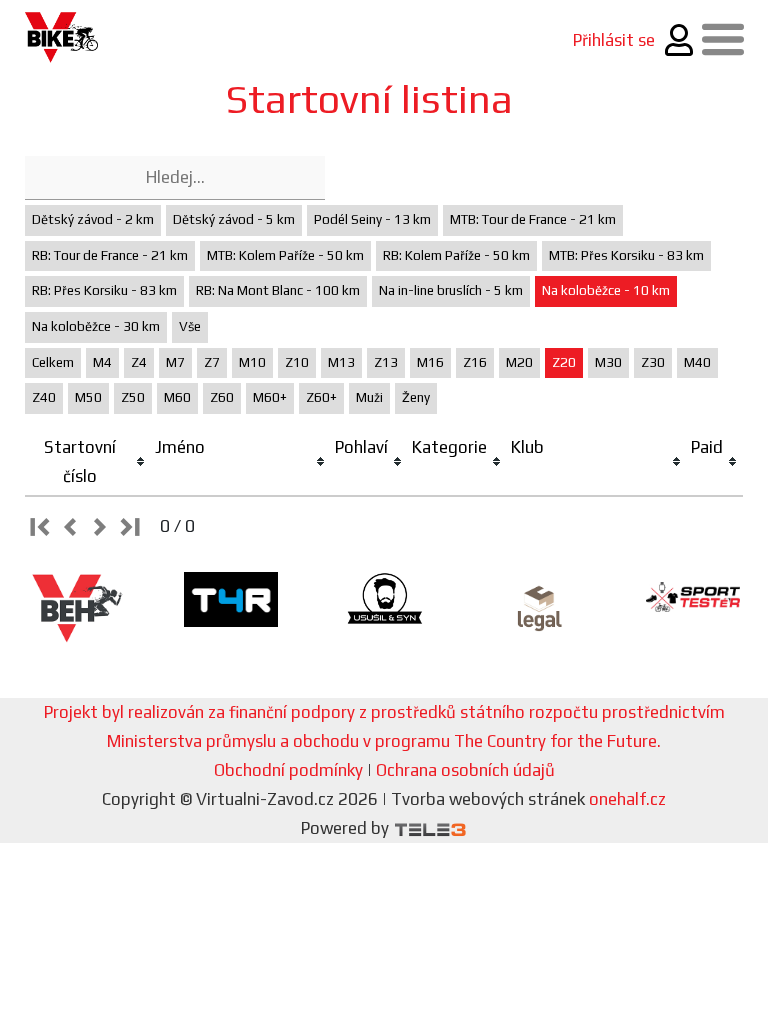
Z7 (212, 362)
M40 (697, 362)
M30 (608, 362)
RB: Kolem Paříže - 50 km (456, 255)
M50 (88, 397)
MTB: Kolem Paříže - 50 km (285, 255)
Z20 (564, 362)
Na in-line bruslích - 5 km (451, 290)
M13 (341, 362)
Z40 (44, 397)
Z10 (297, 362)
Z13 (386, 362)
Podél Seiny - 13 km (372, 219)
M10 (252, 362)
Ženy (416, 397)
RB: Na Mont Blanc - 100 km (278, 290)
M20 (519, 362)
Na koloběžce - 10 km (606, 290)
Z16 (475, 362)
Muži (369, 397)
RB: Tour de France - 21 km (110, 255)
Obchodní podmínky (288, 770)
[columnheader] (88, 462)
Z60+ (321, 397)
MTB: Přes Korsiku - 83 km (626, 255)
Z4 (139, 362)
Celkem (53, 362)
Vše (190, 326)
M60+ (270, 397)
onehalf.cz (627, 799)
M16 (430, 362)
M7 (175, 362)
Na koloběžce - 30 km (96, 326)
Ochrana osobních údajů (465, 770)
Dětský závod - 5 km (234, 219)
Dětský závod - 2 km (93, 219)
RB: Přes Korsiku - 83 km (104, 290)
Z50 (133, 397)
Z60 (222, 397)
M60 (177, 397)
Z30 (653, 362)
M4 (102, 362)
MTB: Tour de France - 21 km (533, 219)
